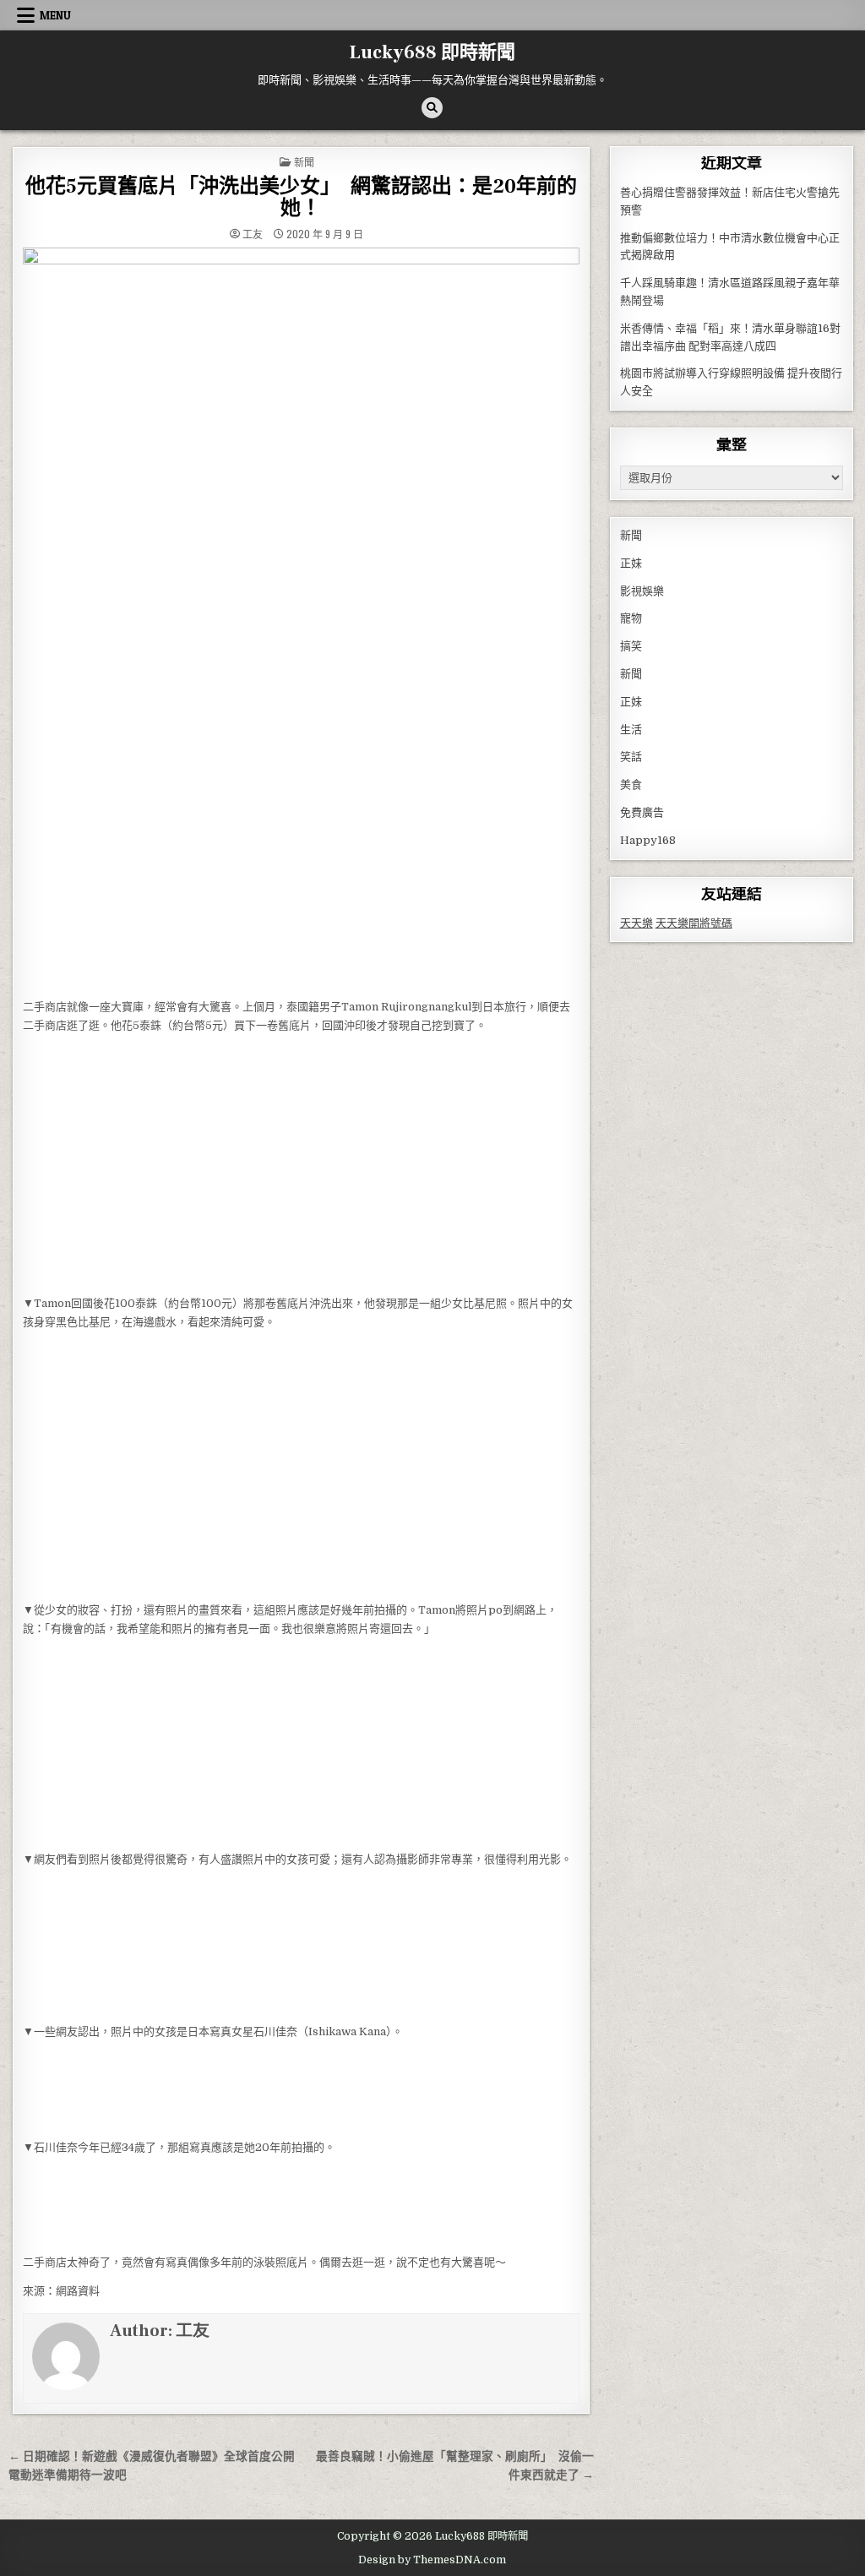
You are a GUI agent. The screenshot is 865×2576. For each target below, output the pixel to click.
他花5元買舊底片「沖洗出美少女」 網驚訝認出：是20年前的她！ (301, 197)
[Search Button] (432, 108)
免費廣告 (642, 812)
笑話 (631, 757)
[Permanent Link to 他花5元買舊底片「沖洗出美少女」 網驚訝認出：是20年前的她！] (301, 618)
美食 (631, 784)
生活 (631, 730)
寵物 (631, 618)
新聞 (304, 162)
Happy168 (648, 840)
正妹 (631, 563)
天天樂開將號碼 (694, 923)
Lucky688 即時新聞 (432, 52)
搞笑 (631, 646)
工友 (253, 234)
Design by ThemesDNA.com (432, 2560)
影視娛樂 (642, 591)
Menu (55, 15)
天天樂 (637, 923)
